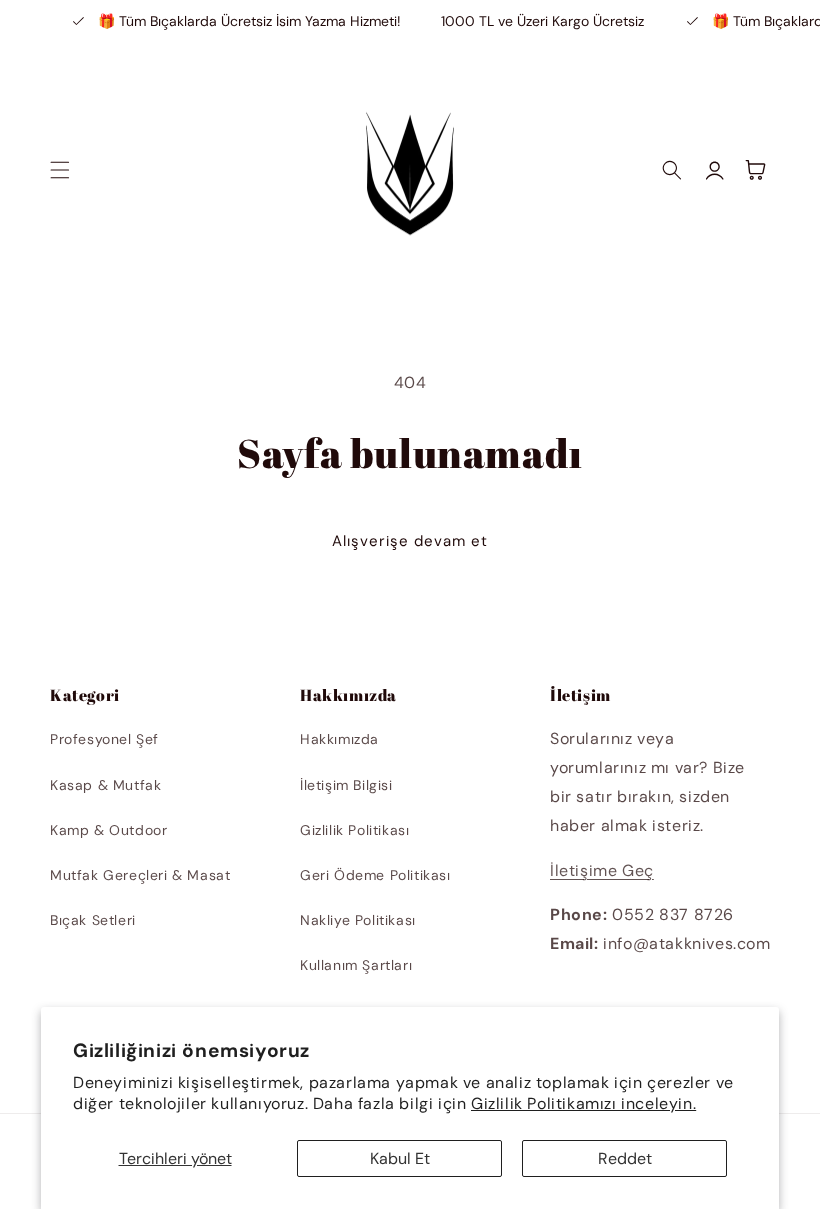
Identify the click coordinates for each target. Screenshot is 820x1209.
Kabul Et (400, 1158)
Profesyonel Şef (104, 739)
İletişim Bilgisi (346, 785)
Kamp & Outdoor (108, 830)
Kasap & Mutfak (105, 785)
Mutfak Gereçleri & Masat (140, 875)
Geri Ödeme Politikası (375, 875)
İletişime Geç (602, 870)
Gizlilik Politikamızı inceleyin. (583, 1103)
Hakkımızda (339, 739)
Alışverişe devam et (410, 541)
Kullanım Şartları (356, 965)
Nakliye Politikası (358, 920)
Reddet (625, 1158)
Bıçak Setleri (93, 920)
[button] (60, 170)
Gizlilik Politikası (354, 830)
